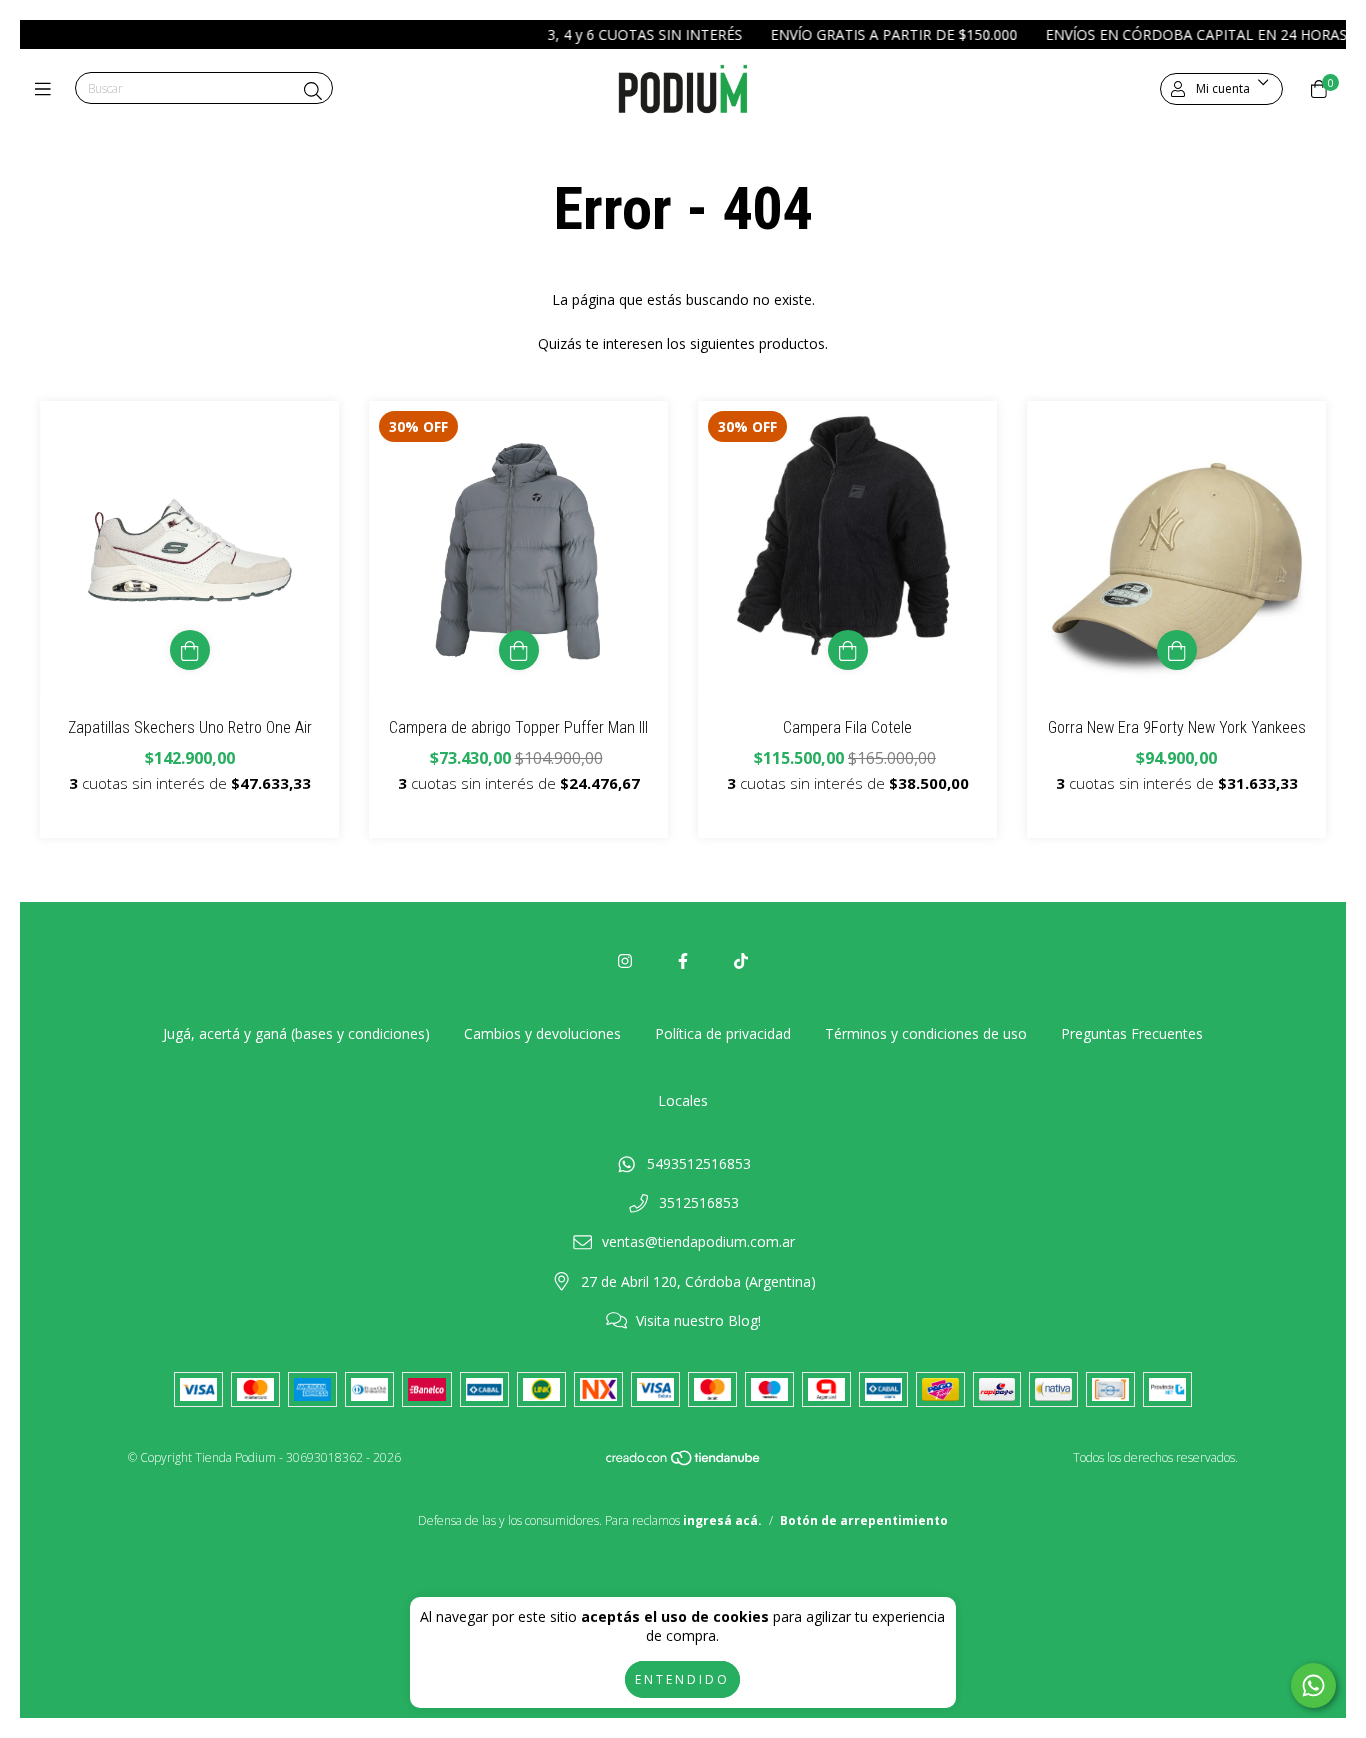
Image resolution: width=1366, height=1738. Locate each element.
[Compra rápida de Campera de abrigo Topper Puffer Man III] (519, 650)
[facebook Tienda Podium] (683, 961)
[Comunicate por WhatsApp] (1313, 1685)
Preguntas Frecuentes (1132, 1033)
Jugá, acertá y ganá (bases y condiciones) (296, 1033)
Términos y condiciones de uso (926, 1033)
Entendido (682, 1679)
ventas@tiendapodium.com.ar (698, 1241)
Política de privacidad (723, 1033)
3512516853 (699, 1202)
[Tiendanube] (684, 1462)
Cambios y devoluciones (542, 1033)
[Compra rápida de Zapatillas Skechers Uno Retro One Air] (190, 650)
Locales (683, 1100)
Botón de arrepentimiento (864, 1520)
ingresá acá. (722, 1520)
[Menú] (47, 89)
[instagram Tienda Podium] (625, 961)
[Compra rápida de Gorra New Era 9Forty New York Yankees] (1177, 650)
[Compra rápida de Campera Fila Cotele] (848, 650)
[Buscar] (313, 91)
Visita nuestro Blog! (698, 1320)
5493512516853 (699, 1163)
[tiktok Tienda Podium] (741, 961)
